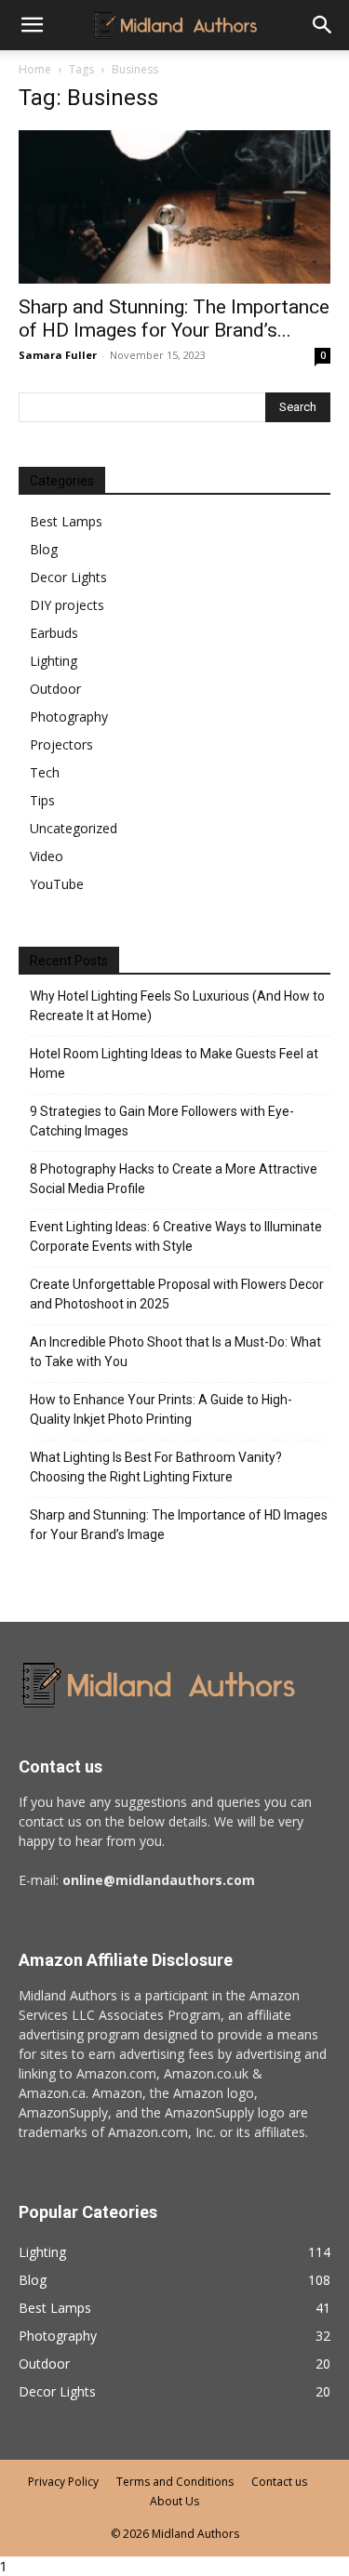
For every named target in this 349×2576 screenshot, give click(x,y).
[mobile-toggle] (32, 25)
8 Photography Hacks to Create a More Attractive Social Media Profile (174, 1179)
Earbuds (54, 633)
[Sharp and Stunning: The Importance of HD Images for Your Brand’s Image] (174, 207)
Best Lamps (66, 521)
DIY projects (67, 605)
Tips (42, 800)
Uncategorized (74, 828)
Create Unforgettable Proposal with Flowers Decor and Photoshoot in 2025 (177, 1294)
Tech (45, 772)
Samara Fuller (58, 355)
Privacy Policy (63, 2482)
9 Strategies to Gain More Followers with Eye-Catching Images (162, 1121)
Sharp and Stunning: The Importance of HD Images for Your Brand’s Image (179, 1525)
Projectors (61, 744)
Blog (44, 549)
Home (35, 69)
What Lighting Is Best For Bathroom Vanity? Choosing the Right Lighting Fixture (156, 1467)
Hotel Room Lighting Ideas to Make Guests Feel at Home (174, 1063)
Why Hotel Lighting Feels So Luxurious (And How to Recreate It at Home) (177, 1006)
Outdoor (55, 689)
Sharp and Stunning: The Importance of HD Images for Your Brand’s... (174, 319)
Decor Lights (68, 577)
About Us (174, 2501)
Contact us (279, 2482)
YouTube (57, 884)
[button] (323, 25)
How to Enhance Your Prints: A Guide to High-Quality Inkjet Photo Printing (161, 1409)
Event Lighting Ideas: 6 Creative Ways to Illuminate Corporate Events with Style (176, 1236)
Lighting (54, 661)
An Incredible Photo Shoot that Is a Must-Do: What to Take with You (175, 1352)
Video (47, 856)
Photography (69, 717)
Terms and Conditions (175, 2482)
